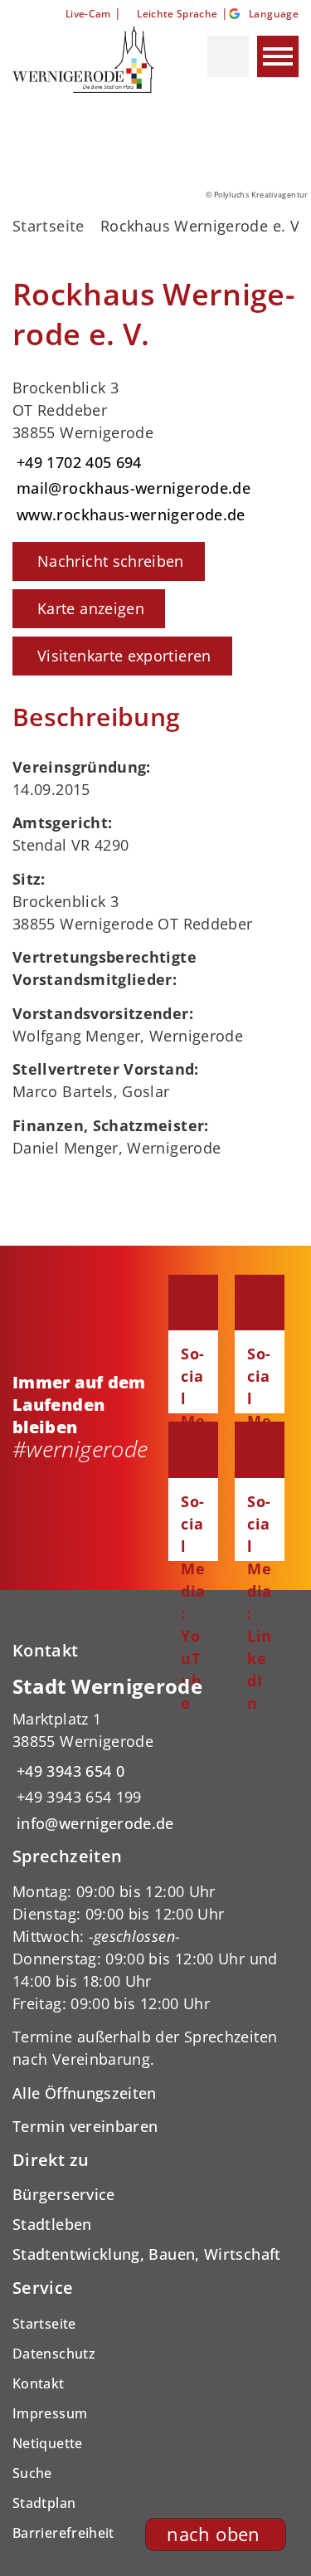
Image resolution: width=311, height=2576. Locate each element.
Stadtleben (52, 2224)
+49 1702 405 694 (77, 462)
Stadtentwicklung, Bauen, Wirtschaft (147, 2254)
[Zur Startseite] (85, 60)
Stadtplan (44, 2503)
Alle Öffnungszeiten (85, 2093)
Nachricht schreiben (111, 561)
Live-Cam (88, 14)
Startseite (49, 226)
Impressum (50, 2413)
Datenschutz (54, 2354)
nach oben (213, 2534)
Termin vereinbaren (85, 2126)
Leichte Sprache (177, 14)
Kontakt (39, 2383)
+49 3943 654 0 (68, 1771)
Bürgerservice (64, 2194)
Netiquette (48, 2443)
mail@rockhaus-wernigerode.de (131, 488)
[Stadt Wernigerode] (155, 1754)
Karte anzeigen (91, 608)
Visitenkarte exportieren (124, 656)
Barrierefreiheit (63, 2533)
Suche (32, 2473)
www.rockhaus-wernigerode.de (129, 515)
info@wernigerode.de (93, 1823)
